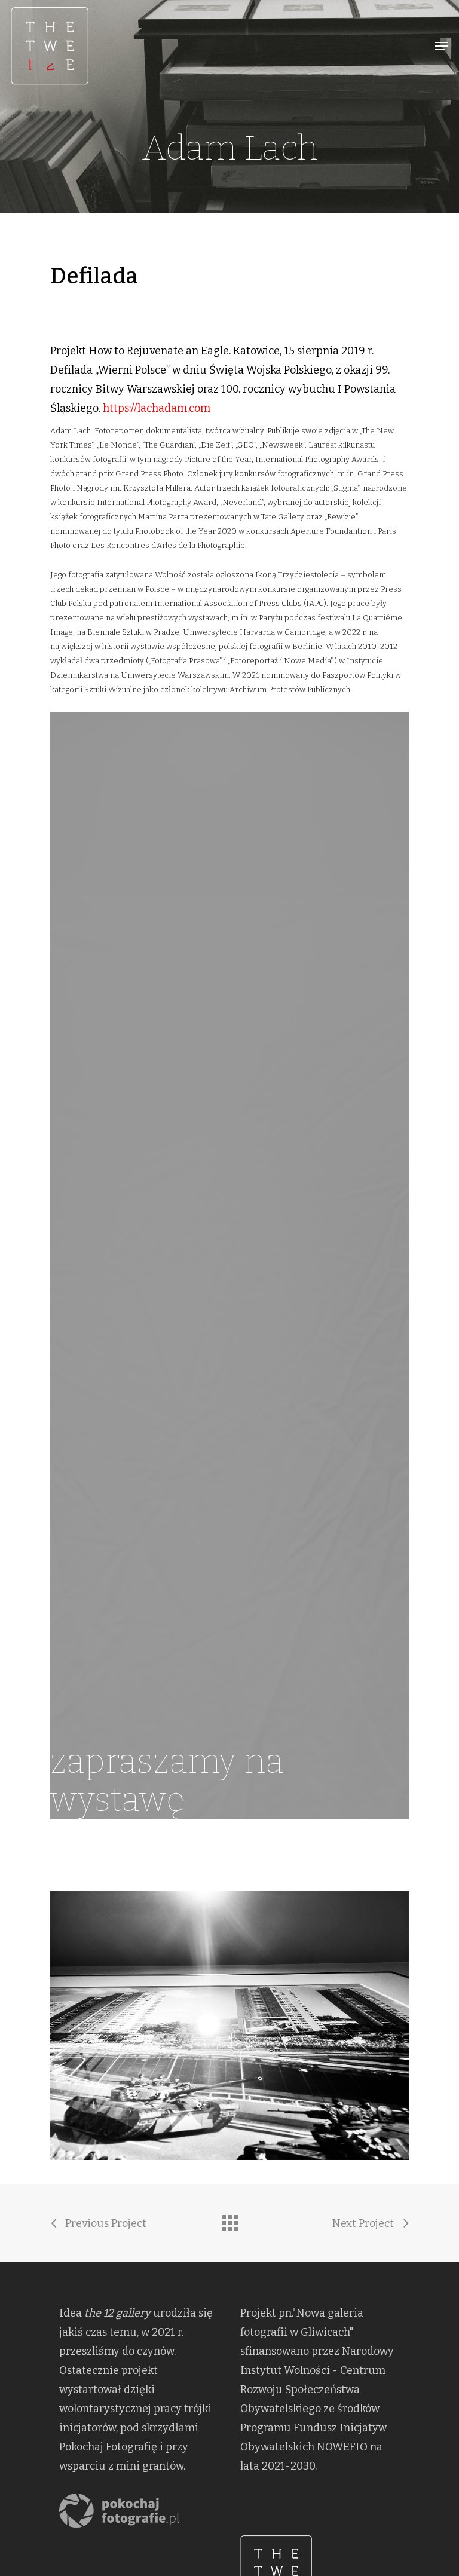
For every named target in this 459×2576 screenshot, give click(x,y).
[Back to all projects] (229, 2220)
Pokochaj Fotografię (108, 2447)
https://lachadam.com (157, 408)
